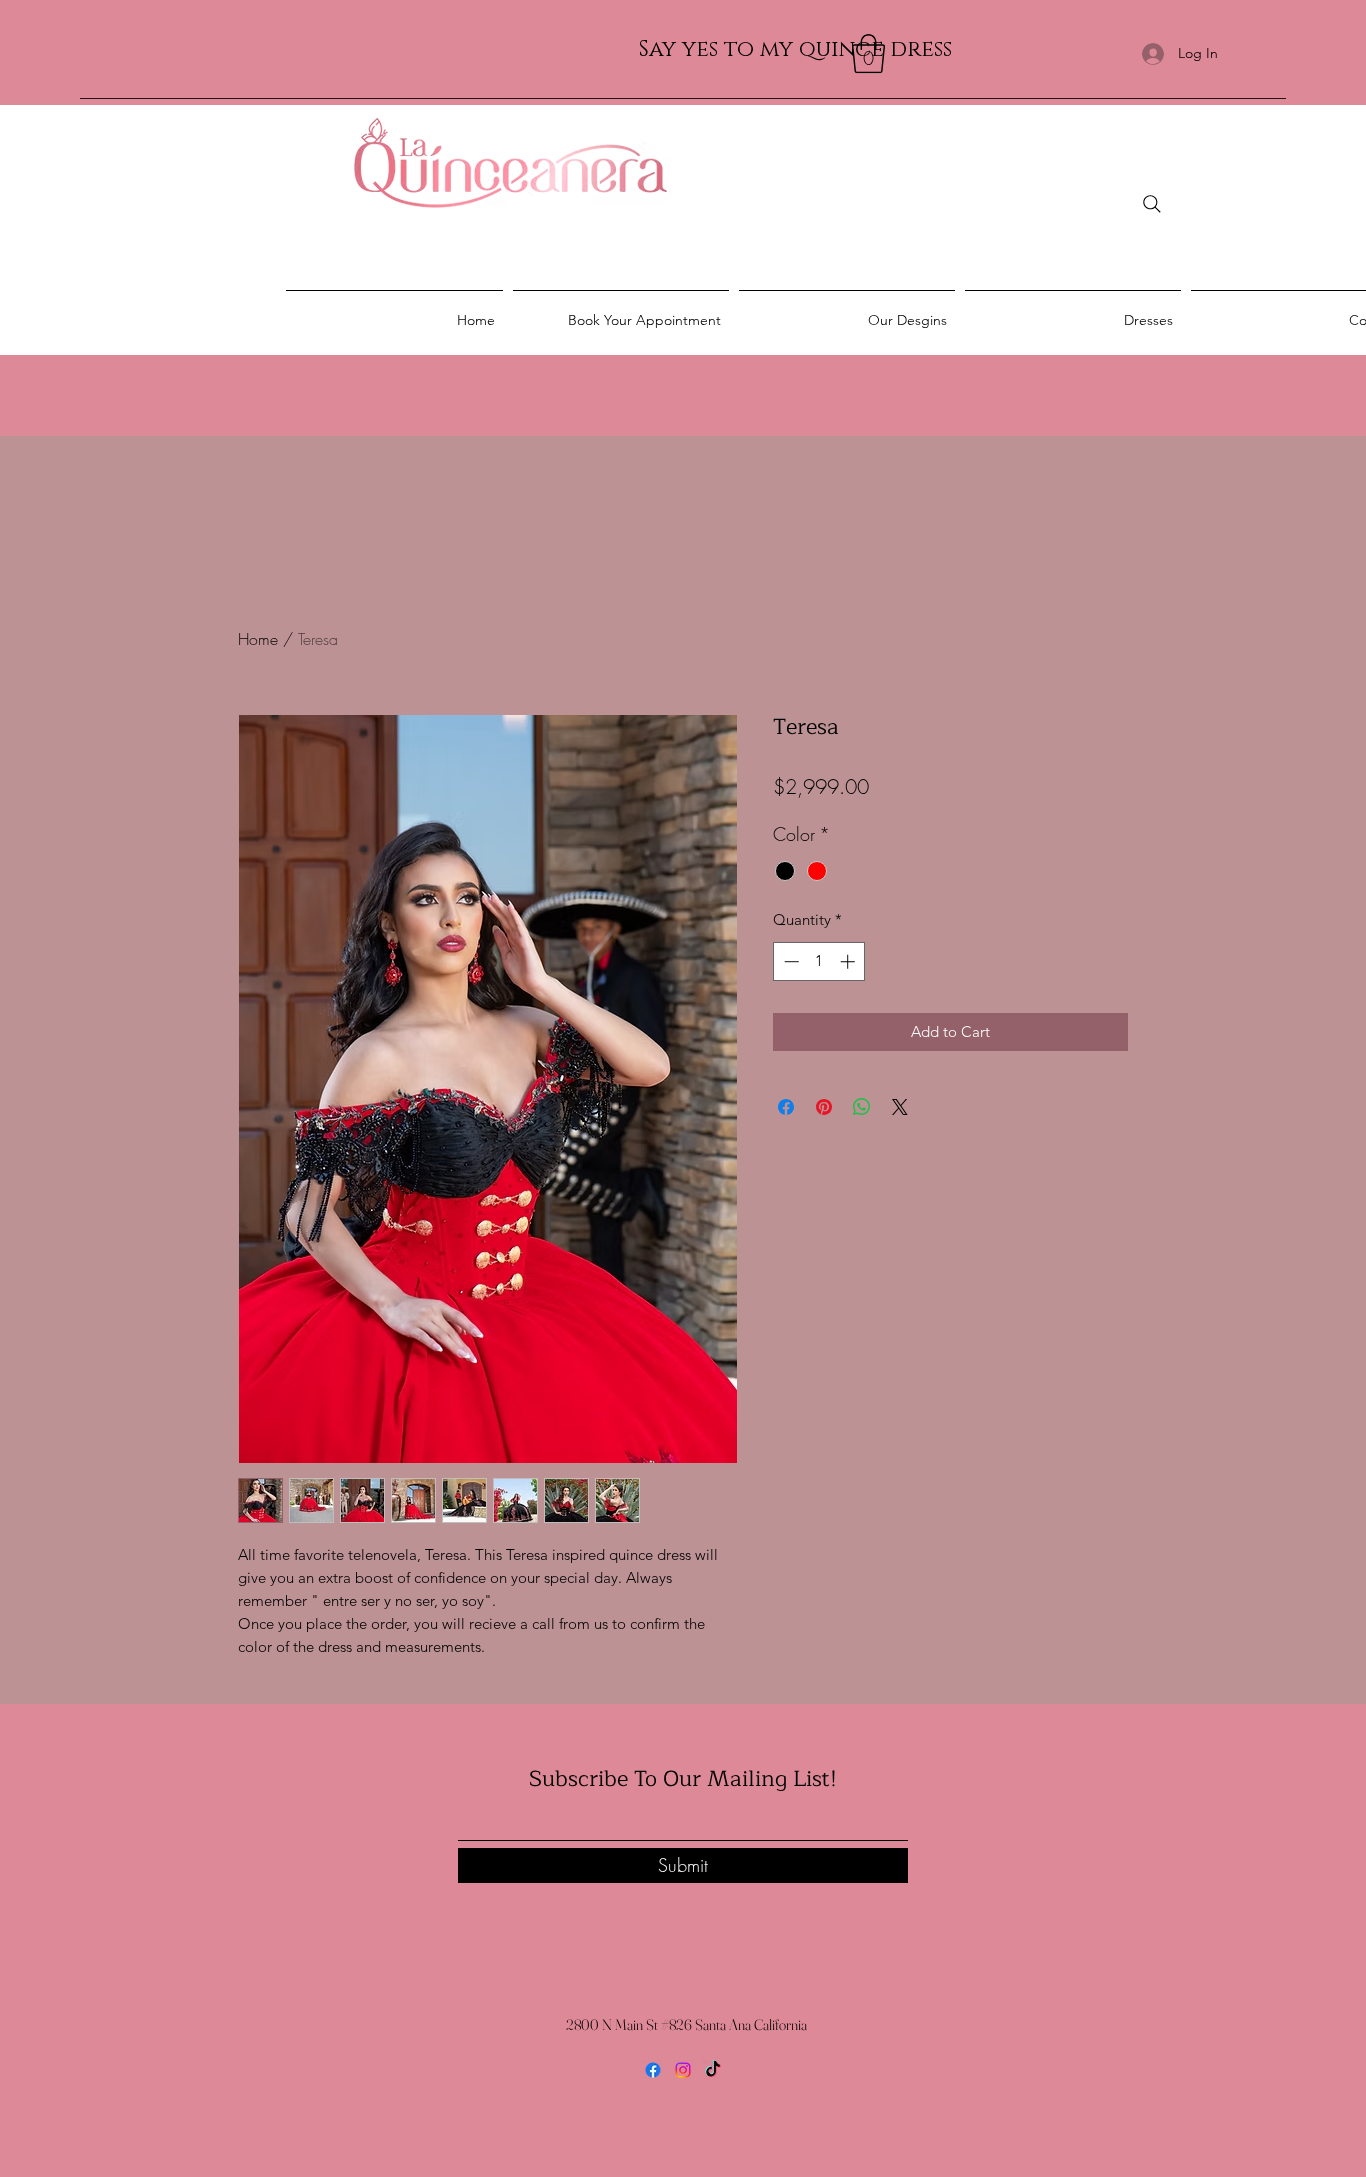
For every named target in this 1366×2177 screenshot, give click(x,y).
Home (258, 639)
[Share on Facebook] (786, 1107)
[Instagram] (683, 2070)
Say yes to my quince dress (795, 49)
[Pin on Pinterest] (824, 1107)
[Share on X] (900, 1107)
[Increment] (849, 961)
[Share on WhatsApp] (862, 1107)
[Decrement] (789, 961)
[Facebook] (653, 2070)
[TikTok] (713, 2070)
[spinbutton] (819, 961)
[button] (868, 53)
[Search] (1152, 204)
